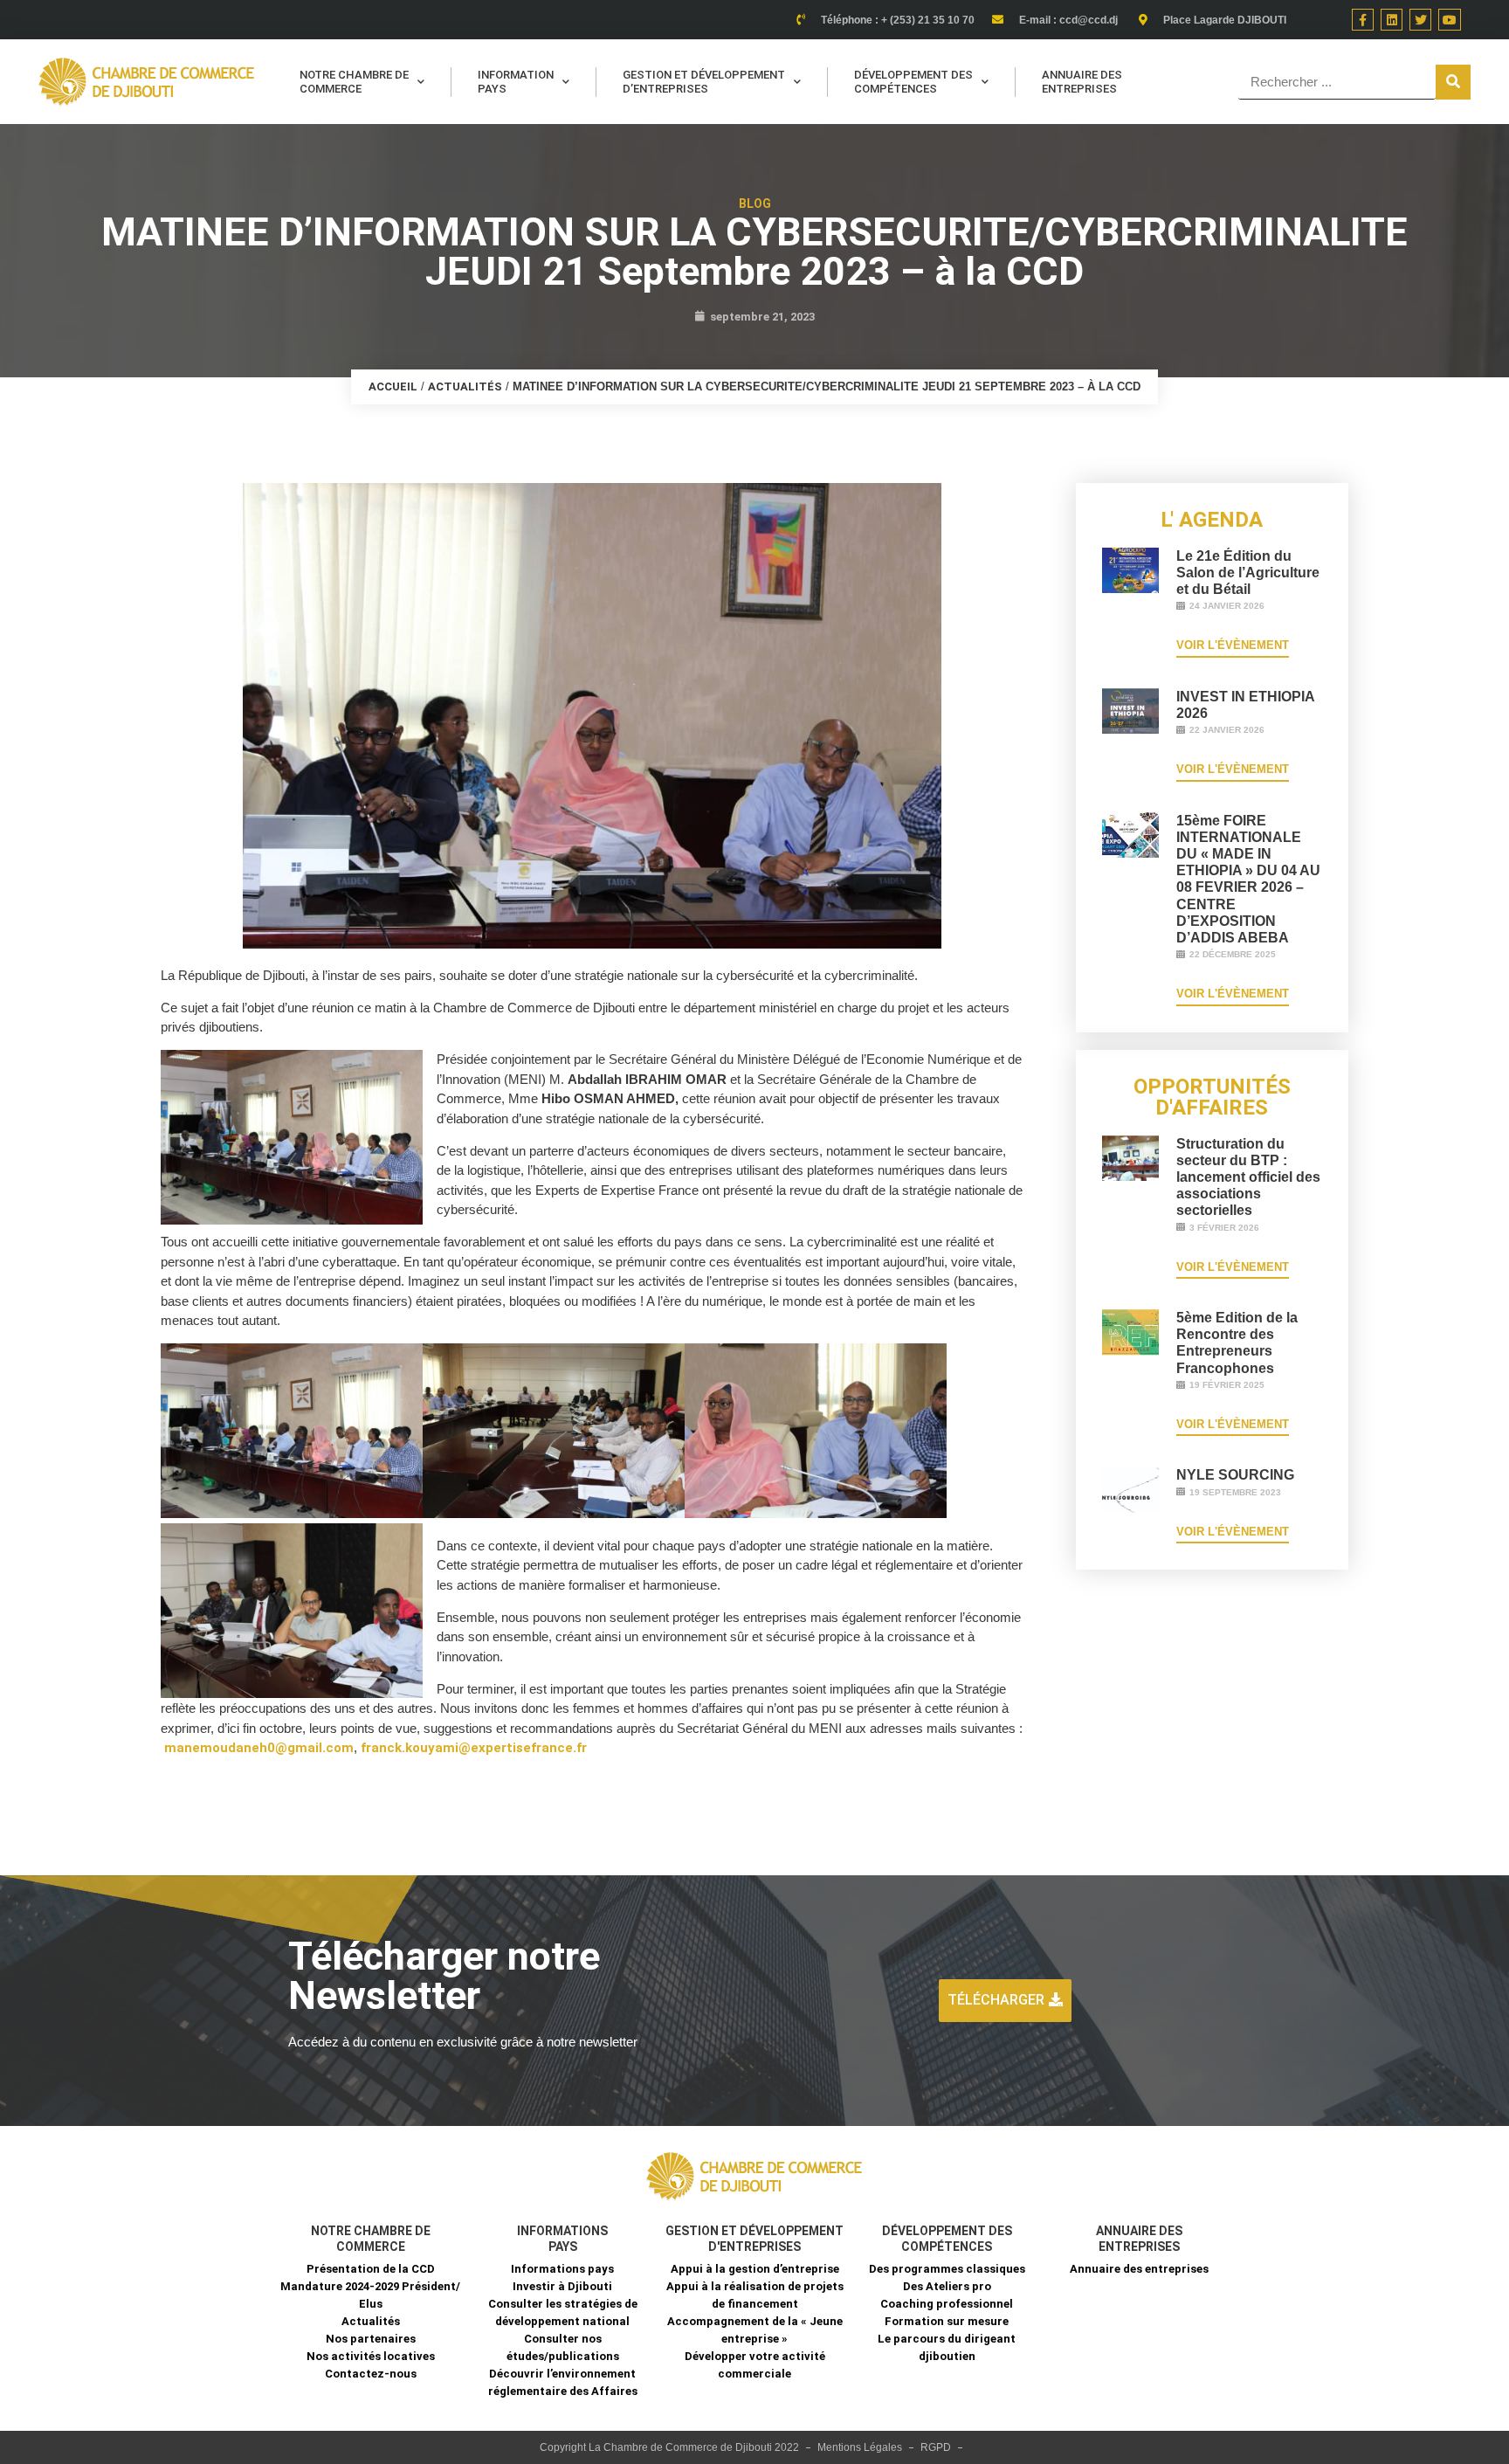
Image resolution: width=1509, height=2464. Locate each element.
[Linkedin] (1392, 20)
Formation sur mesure (947, 2321)
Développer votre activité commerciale (755, 2365)
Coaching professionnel (947, 2304)
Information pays (516, 82)
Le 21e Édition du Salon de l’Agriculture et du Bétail (1248, 573)
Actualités (465, 387)
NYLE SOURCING (1235, 1475)
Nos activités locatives (371, 2356)
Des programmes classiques (947, 2269)
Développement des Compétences (913, 82)
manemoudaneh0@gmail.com (259, 1748)
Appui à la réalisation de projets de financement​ (755, 2295)
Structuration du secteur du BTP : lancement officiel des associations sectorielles (1248, 1177)
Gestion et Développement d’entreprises (704, 82)
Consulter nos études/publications (563, 2347)
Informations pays (562, 2269)
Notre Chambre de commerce (354, 82)
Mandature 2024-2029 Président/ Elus (370, 2295)
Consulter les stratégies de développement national (563, 2312)
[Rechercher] (1453, 82)
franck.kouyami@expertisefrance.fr (474, 1748)
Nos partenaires (371, 2339)
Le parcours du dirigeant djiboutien (947, 2347)
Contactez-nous (371, 2374)
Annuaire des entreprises (1082, 82)
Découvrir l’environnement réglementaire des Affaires (563, 2382)
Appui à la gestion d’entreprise (755, 2269)
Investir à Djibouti (562, 2286)
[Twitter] (1420, 20)
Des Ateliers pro (947, 2286)
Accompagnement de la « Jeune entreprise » (755, 2330)
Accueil (393, 387)
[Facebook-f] (1363, 20)
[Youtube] (1449, 20)
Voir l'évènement (1233, 645)
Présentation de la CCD (371, 2269)
